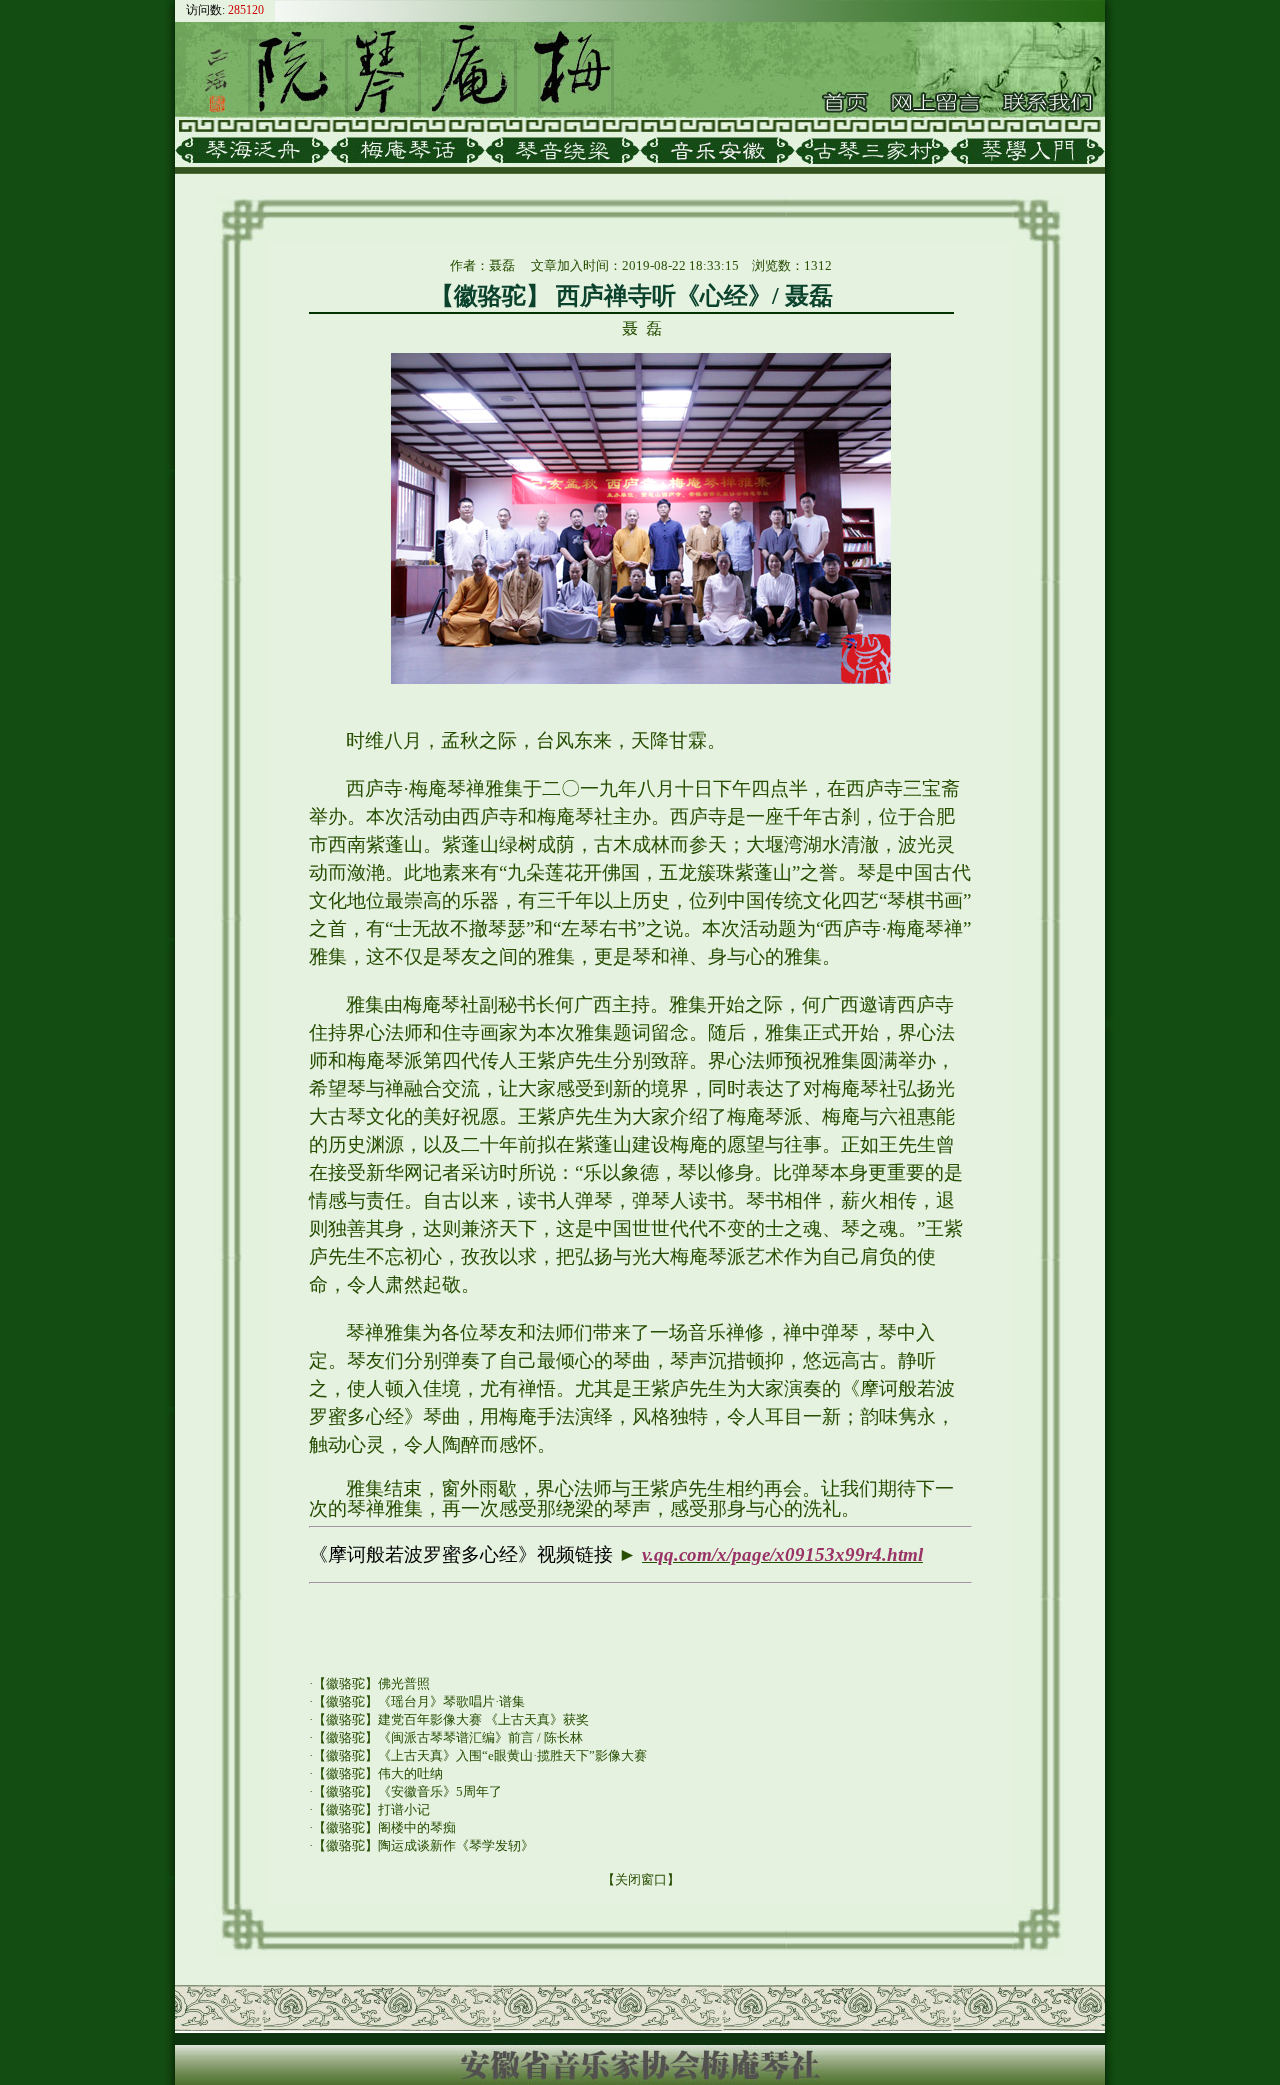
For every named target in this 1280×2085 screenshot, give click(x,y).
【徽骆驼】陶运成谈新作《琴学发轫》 (423, 1845)
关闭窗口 (641, 1879)
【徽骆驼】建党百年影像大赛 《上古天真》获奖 (451, 1719)
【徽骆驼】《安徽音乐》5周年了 (407, 1791)
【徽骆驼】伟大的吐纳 (378, 1773)
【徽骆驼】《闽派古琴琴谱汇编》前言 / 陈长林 (448, 1737)
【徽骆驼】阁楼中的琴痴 (384, 1827)
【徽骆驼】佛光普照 (371, 1683)
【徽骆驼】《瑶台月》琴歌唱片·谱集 (419, 1701)
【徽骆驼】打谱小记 (371, 1809)
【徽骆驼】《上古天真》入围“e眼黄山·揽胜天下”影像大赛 (480, 1755)
